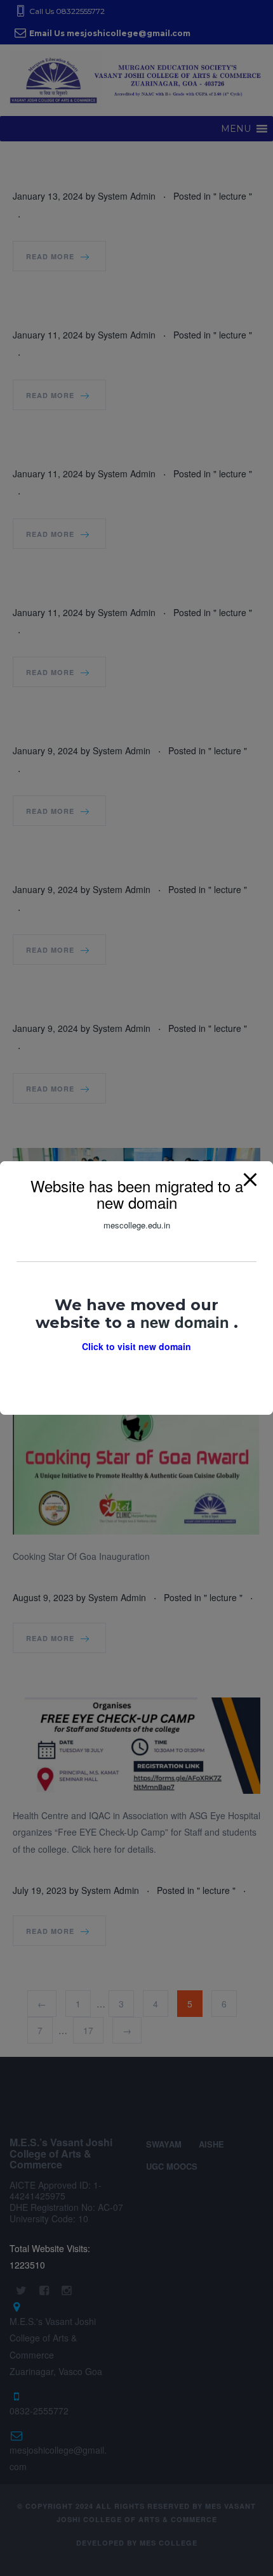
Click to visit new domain (136, 1346)
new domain (187, 1322)
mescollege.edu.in (137, 1225)
